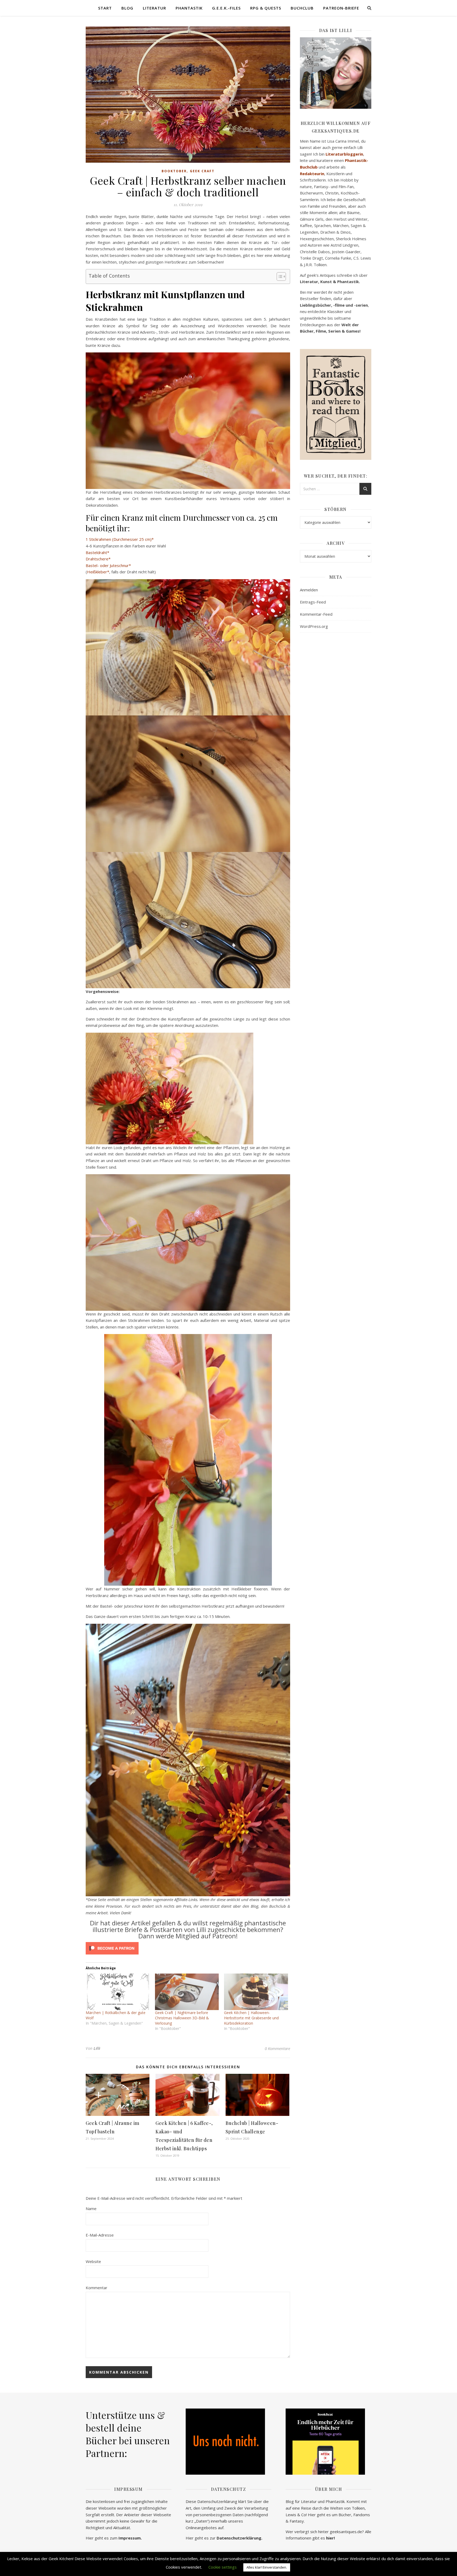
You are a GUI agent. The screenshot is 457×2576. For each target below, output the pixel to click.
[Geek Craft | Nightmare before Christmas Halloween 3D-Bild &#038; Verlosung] (187, 1992)
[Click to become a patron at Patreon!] (188, 1948)
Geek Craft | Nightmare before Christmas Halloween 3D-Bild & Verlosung (182, 2018)
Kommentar (97, 2288)
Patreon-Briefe (341, 8)
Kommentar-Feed (316, 614)
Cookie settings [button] (223, 2567)
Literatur (154, 8)
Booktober (174, 171)
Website (93, 2261)
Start (105, 8)
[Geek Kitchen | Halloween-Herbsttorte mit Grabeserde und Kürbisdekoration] (256, 1992)
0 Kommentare (277, 2048)
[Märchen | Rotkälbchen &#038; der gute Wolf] (118, 1992)
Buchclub (302, 8)
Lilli (97, 2048)
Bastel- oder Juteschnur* (108, 565)
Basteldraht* (97, 552)
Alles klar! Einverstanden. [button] (267, 2567)
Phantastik (189, 8)
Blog (127, 8)
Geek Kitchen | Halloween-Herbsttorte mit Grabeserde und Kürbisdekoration (251, 2018)
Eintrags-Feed (313, 602)
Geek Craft (202, 171)
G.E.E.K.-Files (226, 8)
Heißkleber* (98, 572)
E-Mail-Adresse (100, 2235)
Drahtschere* (98, 559)
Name (91, 2208)
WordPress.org (314, 626)
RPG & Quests (266, 8)
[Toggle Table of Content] (279, 276)
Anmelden (309, 590)
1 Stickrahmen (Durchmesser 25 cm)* (120, 539)
